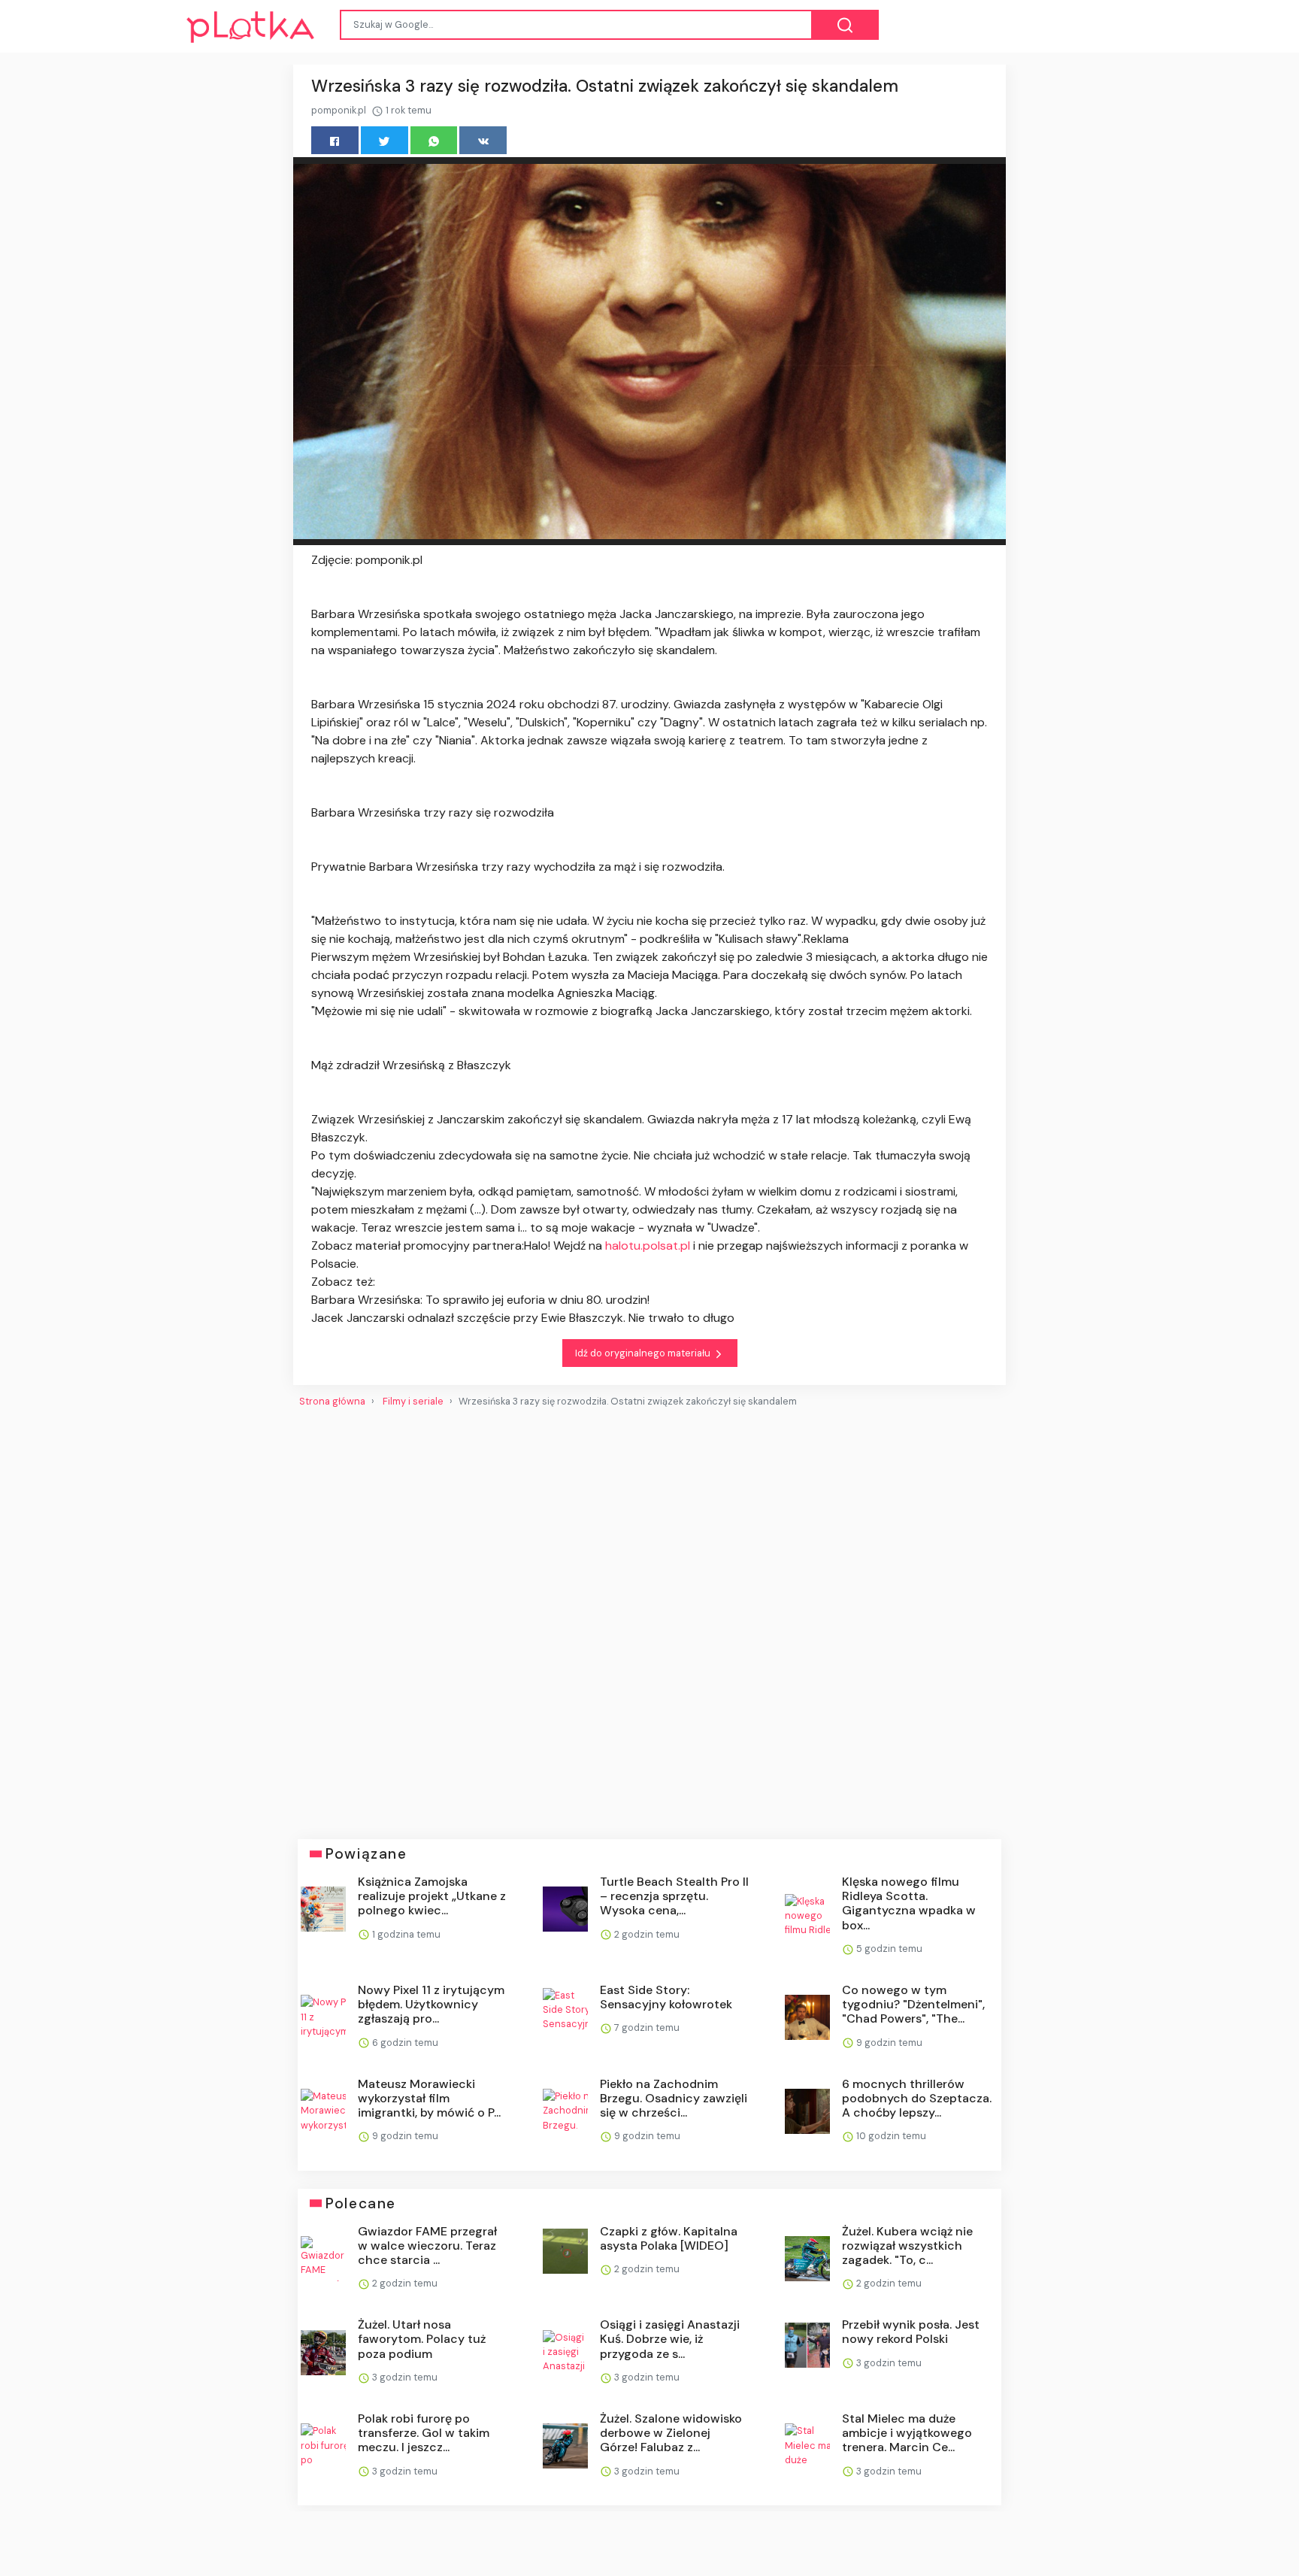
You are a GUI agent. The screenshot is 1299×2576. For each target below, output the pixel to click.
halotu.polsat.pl (648, 1246)
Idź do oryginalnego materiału (644, 1353)
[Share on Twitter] (385, 140)
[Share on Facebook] (335, 140)
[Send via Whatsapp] (434, 140)
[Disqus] (649, 1617)
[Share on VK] (483, 140)
